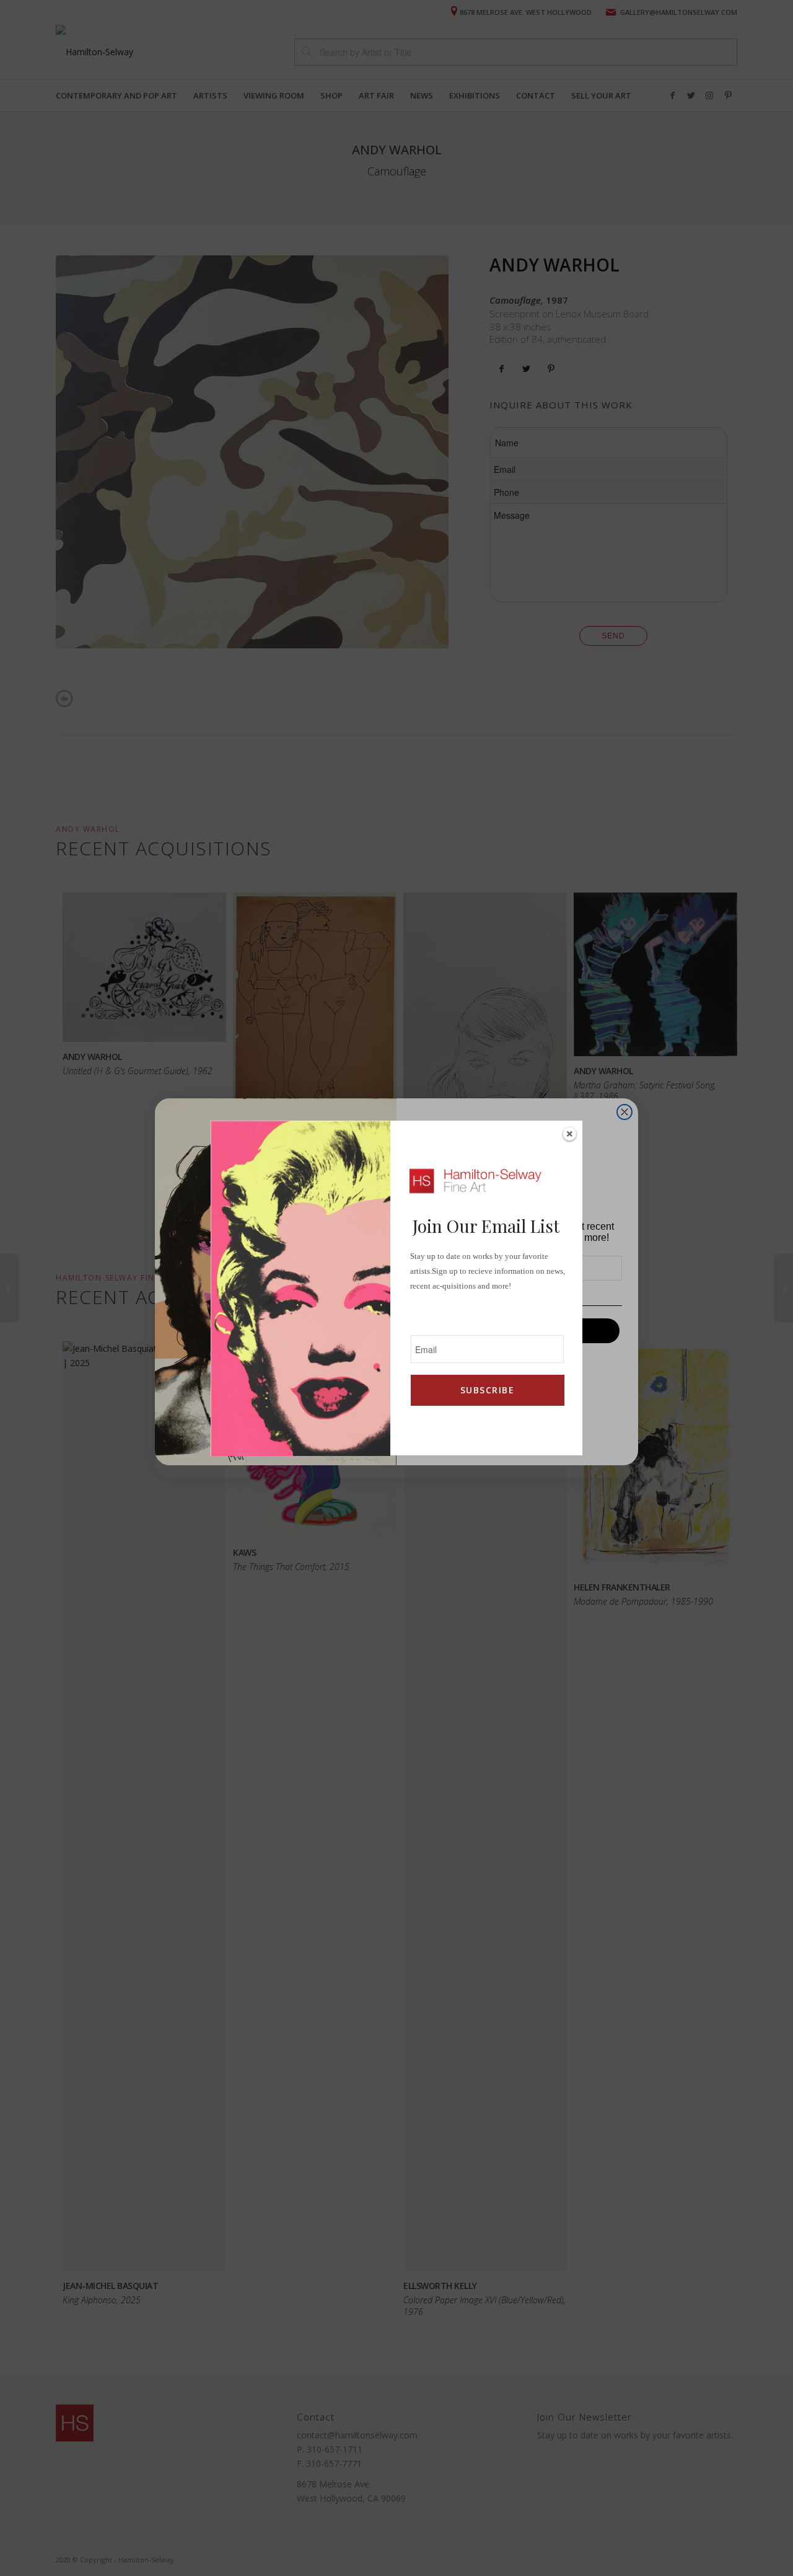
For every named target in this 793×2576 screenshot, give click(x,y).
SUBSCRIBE (487, 1390)
